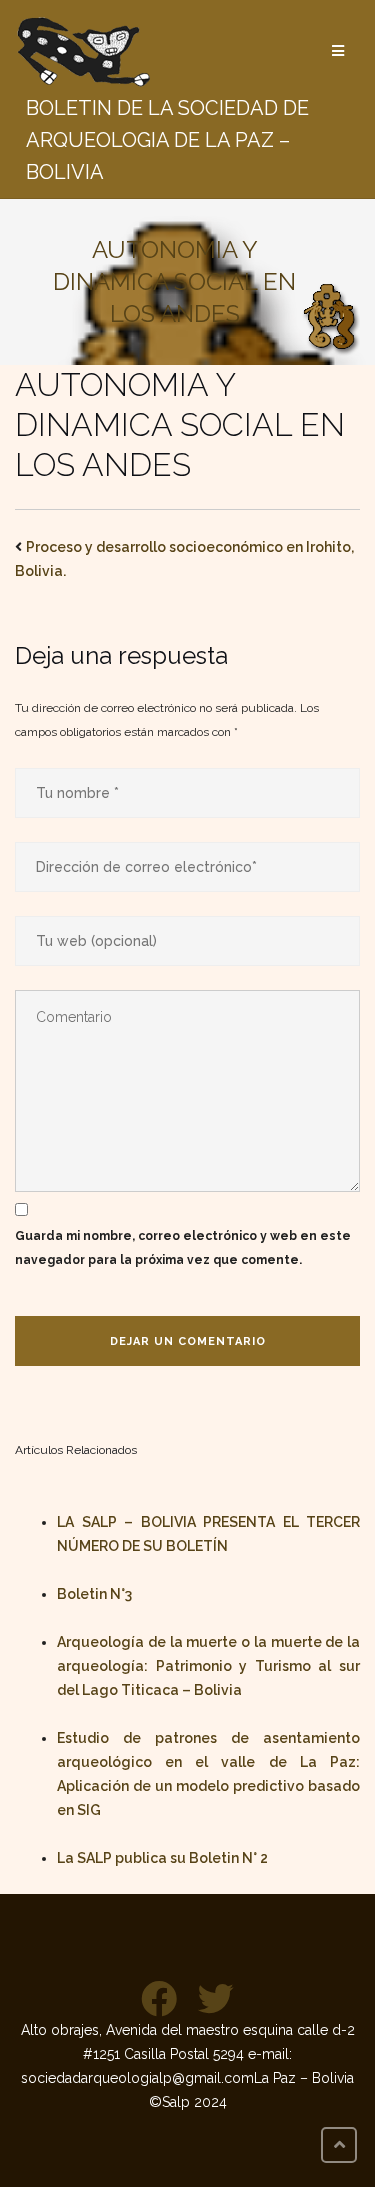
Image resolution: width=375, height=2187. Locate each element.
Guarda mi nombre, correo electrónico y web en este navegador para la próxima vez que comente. (183, 1248)
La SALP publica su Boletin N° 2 (162, 1858)
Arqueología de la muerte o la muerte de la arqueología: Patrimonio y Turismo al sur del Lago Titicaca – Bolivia (208, 1666)
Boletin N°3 (94, 1594)
